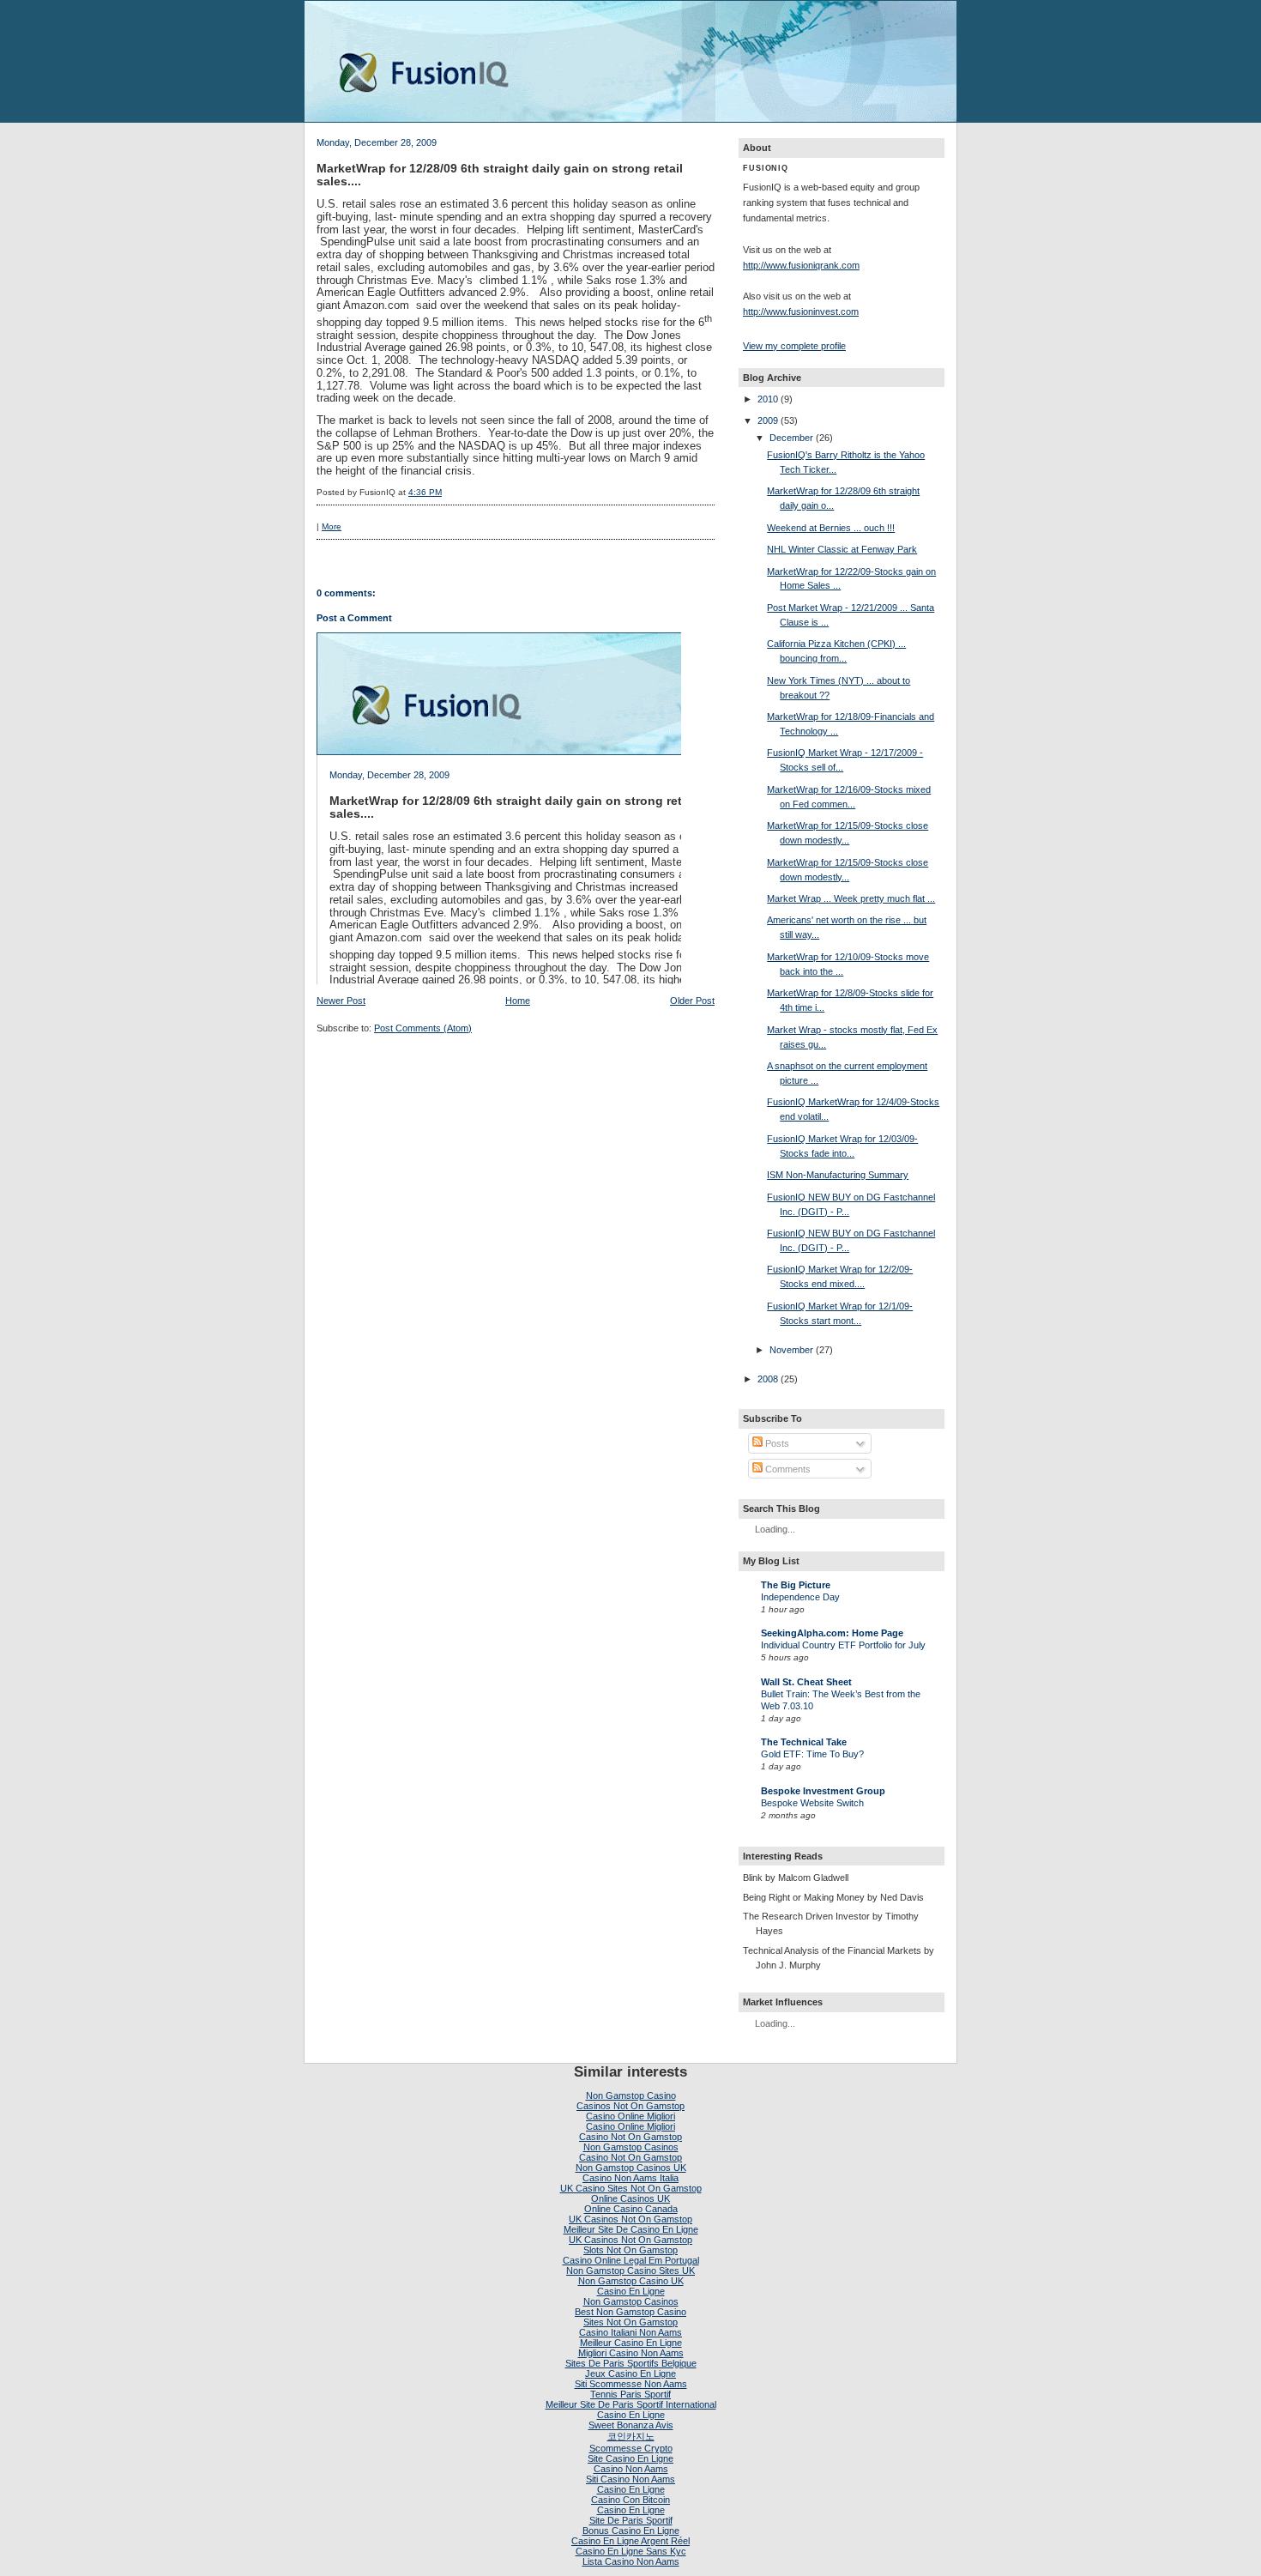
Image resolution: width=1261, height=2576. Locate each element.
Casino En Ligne (631, 2291)
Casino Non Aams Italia (630, 2178)
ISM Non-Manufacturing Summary (838, 1175)
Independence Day (800, 1597)
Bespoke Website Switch (812, 1803)
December (791, 438)
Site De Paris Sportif (631, 2520)
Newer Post (341, 1001)
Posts (776, 1443)
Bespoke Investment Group (823, 1791)
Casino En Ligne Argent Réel (630, 2541)
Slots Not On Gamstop (630, 2250)
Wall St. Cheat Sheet (806, 1682)
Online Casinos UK (630, 2198)
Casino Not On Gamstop (630, 2137)
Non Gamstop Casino (631, 2095)
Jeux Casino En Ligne (630, 2373)
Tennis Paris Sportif (630, 2394)
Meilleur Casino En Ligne (631, 2343)
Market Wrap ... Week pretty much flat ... (851, 898)
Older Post (692, 1001)
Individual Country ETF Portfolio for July (843, 1645)
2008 (768, 1379)
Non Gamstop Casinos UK (631, 2168)
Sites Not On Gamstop (630, 2322)
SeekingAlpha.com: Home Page (832, 1633)
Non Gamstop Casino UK (631, 2281)
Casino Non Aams (631, 2469)
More (332, 526)
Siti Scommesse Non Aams (631, 2384)
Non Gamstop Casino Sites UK (630, 2271)
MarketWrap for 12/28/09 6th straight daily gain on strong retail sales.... (500, 175)
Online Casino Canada (631, 2209)
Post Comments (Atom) (423, 1028)
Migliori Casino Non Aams (631, 2353)
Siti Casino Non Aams (630, 2479)
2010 (768, 399)
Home (518, 1001)
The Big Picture (796, 1585)
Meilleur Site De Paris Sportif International (631, 2404)
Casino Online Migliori (630, 2116)
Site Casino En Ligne (630, 2458)
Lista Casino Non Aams (631, 2561)
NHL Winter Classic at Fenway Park (842, 549)
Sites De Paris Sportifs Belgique (631, 2363)
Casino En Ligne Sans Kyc (631, 2551)
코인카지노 (631, 2436)
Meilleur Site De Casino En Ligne (631, 2229)
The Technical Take (804, 1742)
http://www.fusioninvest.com (801, 311)
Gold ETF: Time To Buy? (812, 1754)
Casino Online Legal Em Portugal (631, 2260)
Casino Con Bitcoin (630, 2500)
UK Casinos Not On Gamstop (630, 2219)
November (791, 1350)
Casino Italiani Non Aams (630, 2332)
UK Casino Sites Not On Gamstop (631, 2188)
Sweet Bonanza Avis (631, 2425)
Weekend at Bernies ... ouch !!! (831, 528)
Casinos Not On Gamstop (630, 2106)
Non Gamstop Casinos (631, 2147)
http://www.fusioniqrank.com (801, 265)
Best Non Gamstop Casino (630, 2312)
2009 (768, 420)
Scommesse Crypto (631, 2448)
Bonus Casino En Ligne (631, 2531)
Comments (787, 1469)
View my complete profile (794, 346)
